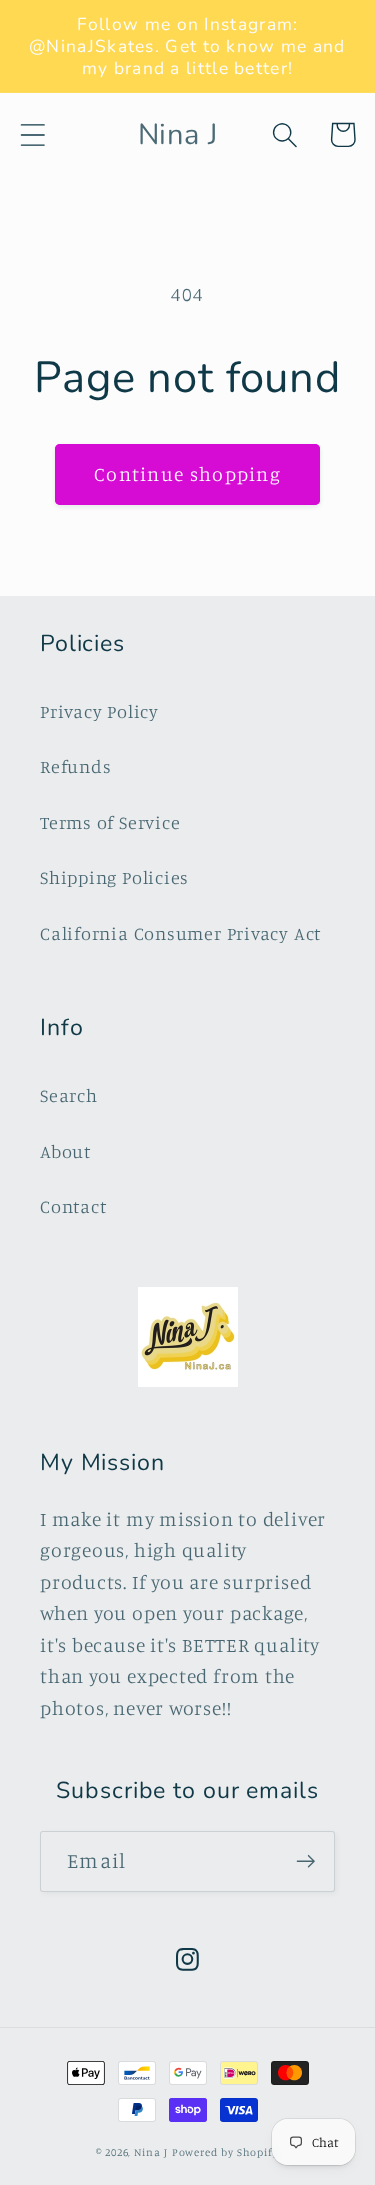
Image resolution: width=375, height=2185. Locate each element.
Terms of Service (110, 822)
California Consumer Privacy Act (180, 933)
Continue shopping (187, 474)
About (65, 1151)
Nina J (150, 2152)
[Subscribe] (305, 1861)
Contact (73, 1206)
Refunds (75, 766)
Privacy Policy (99, 711)
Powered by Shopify (225, 2152)
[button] (32, 134)
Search (69, 1095)
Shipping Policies (114, 877)
